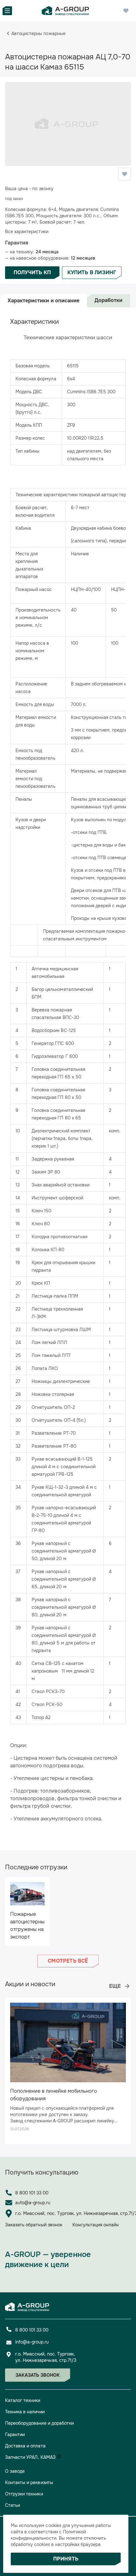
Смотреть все (120, 1986)
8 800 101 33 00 (32, 2193)
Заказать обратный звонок (34, 2225)
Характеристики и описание (43, 301)
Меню (7, 11)
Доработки (108, 300)
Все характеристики (27, 232)
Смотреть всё (68, 1961)
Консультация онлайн (96, 2225)
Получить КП (32, 272)
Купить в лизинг (92, 272)
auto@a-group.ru (33, 2203)
